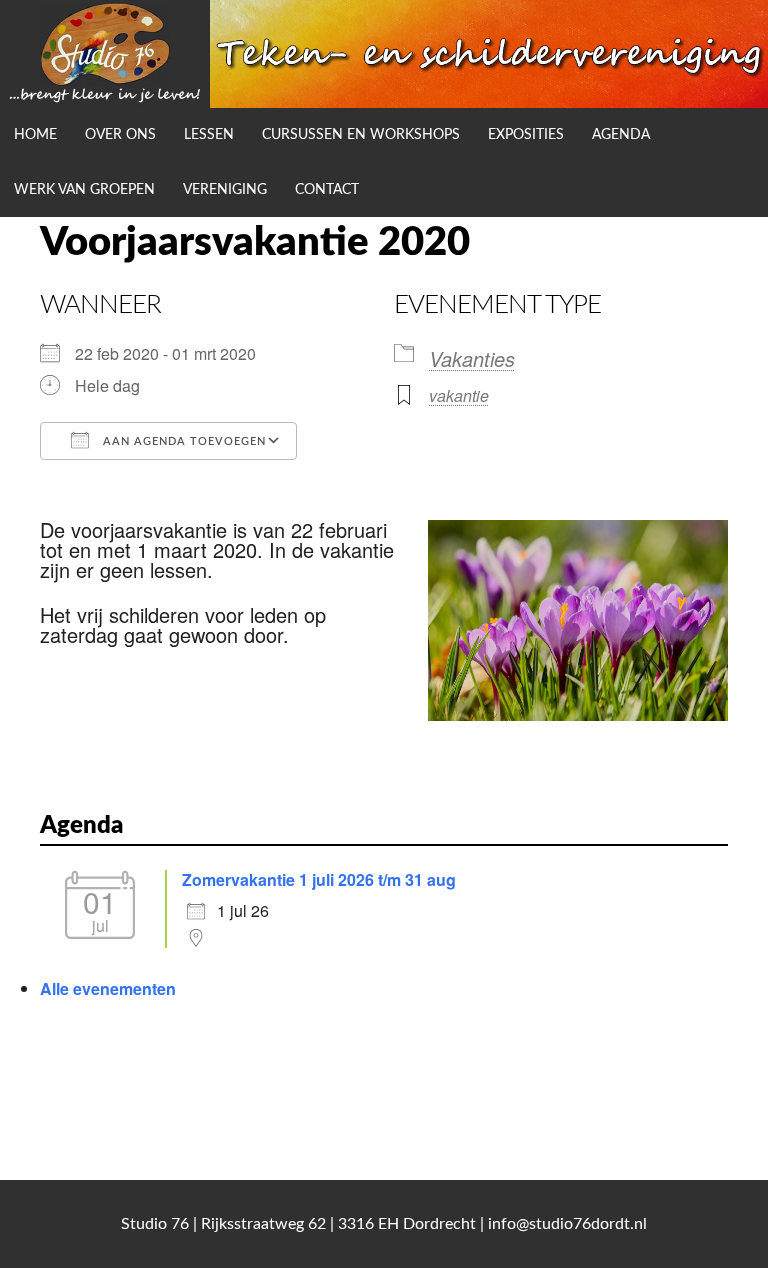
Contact (327, 190)
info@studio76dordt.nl (567, 1224)
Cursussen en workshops (361, 135)
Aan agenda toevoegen (182, 441)
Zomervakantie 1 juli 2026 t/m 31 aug (319, 879)
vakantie (459, 395)
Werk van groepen (84, 190)
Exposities (526, 135)
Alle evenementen (108, 988)
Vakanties (472, 358)
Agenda (621, 135)
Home (35, 135)
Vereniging (225, 190)
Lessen (209, 135)
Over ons (120, 135)
